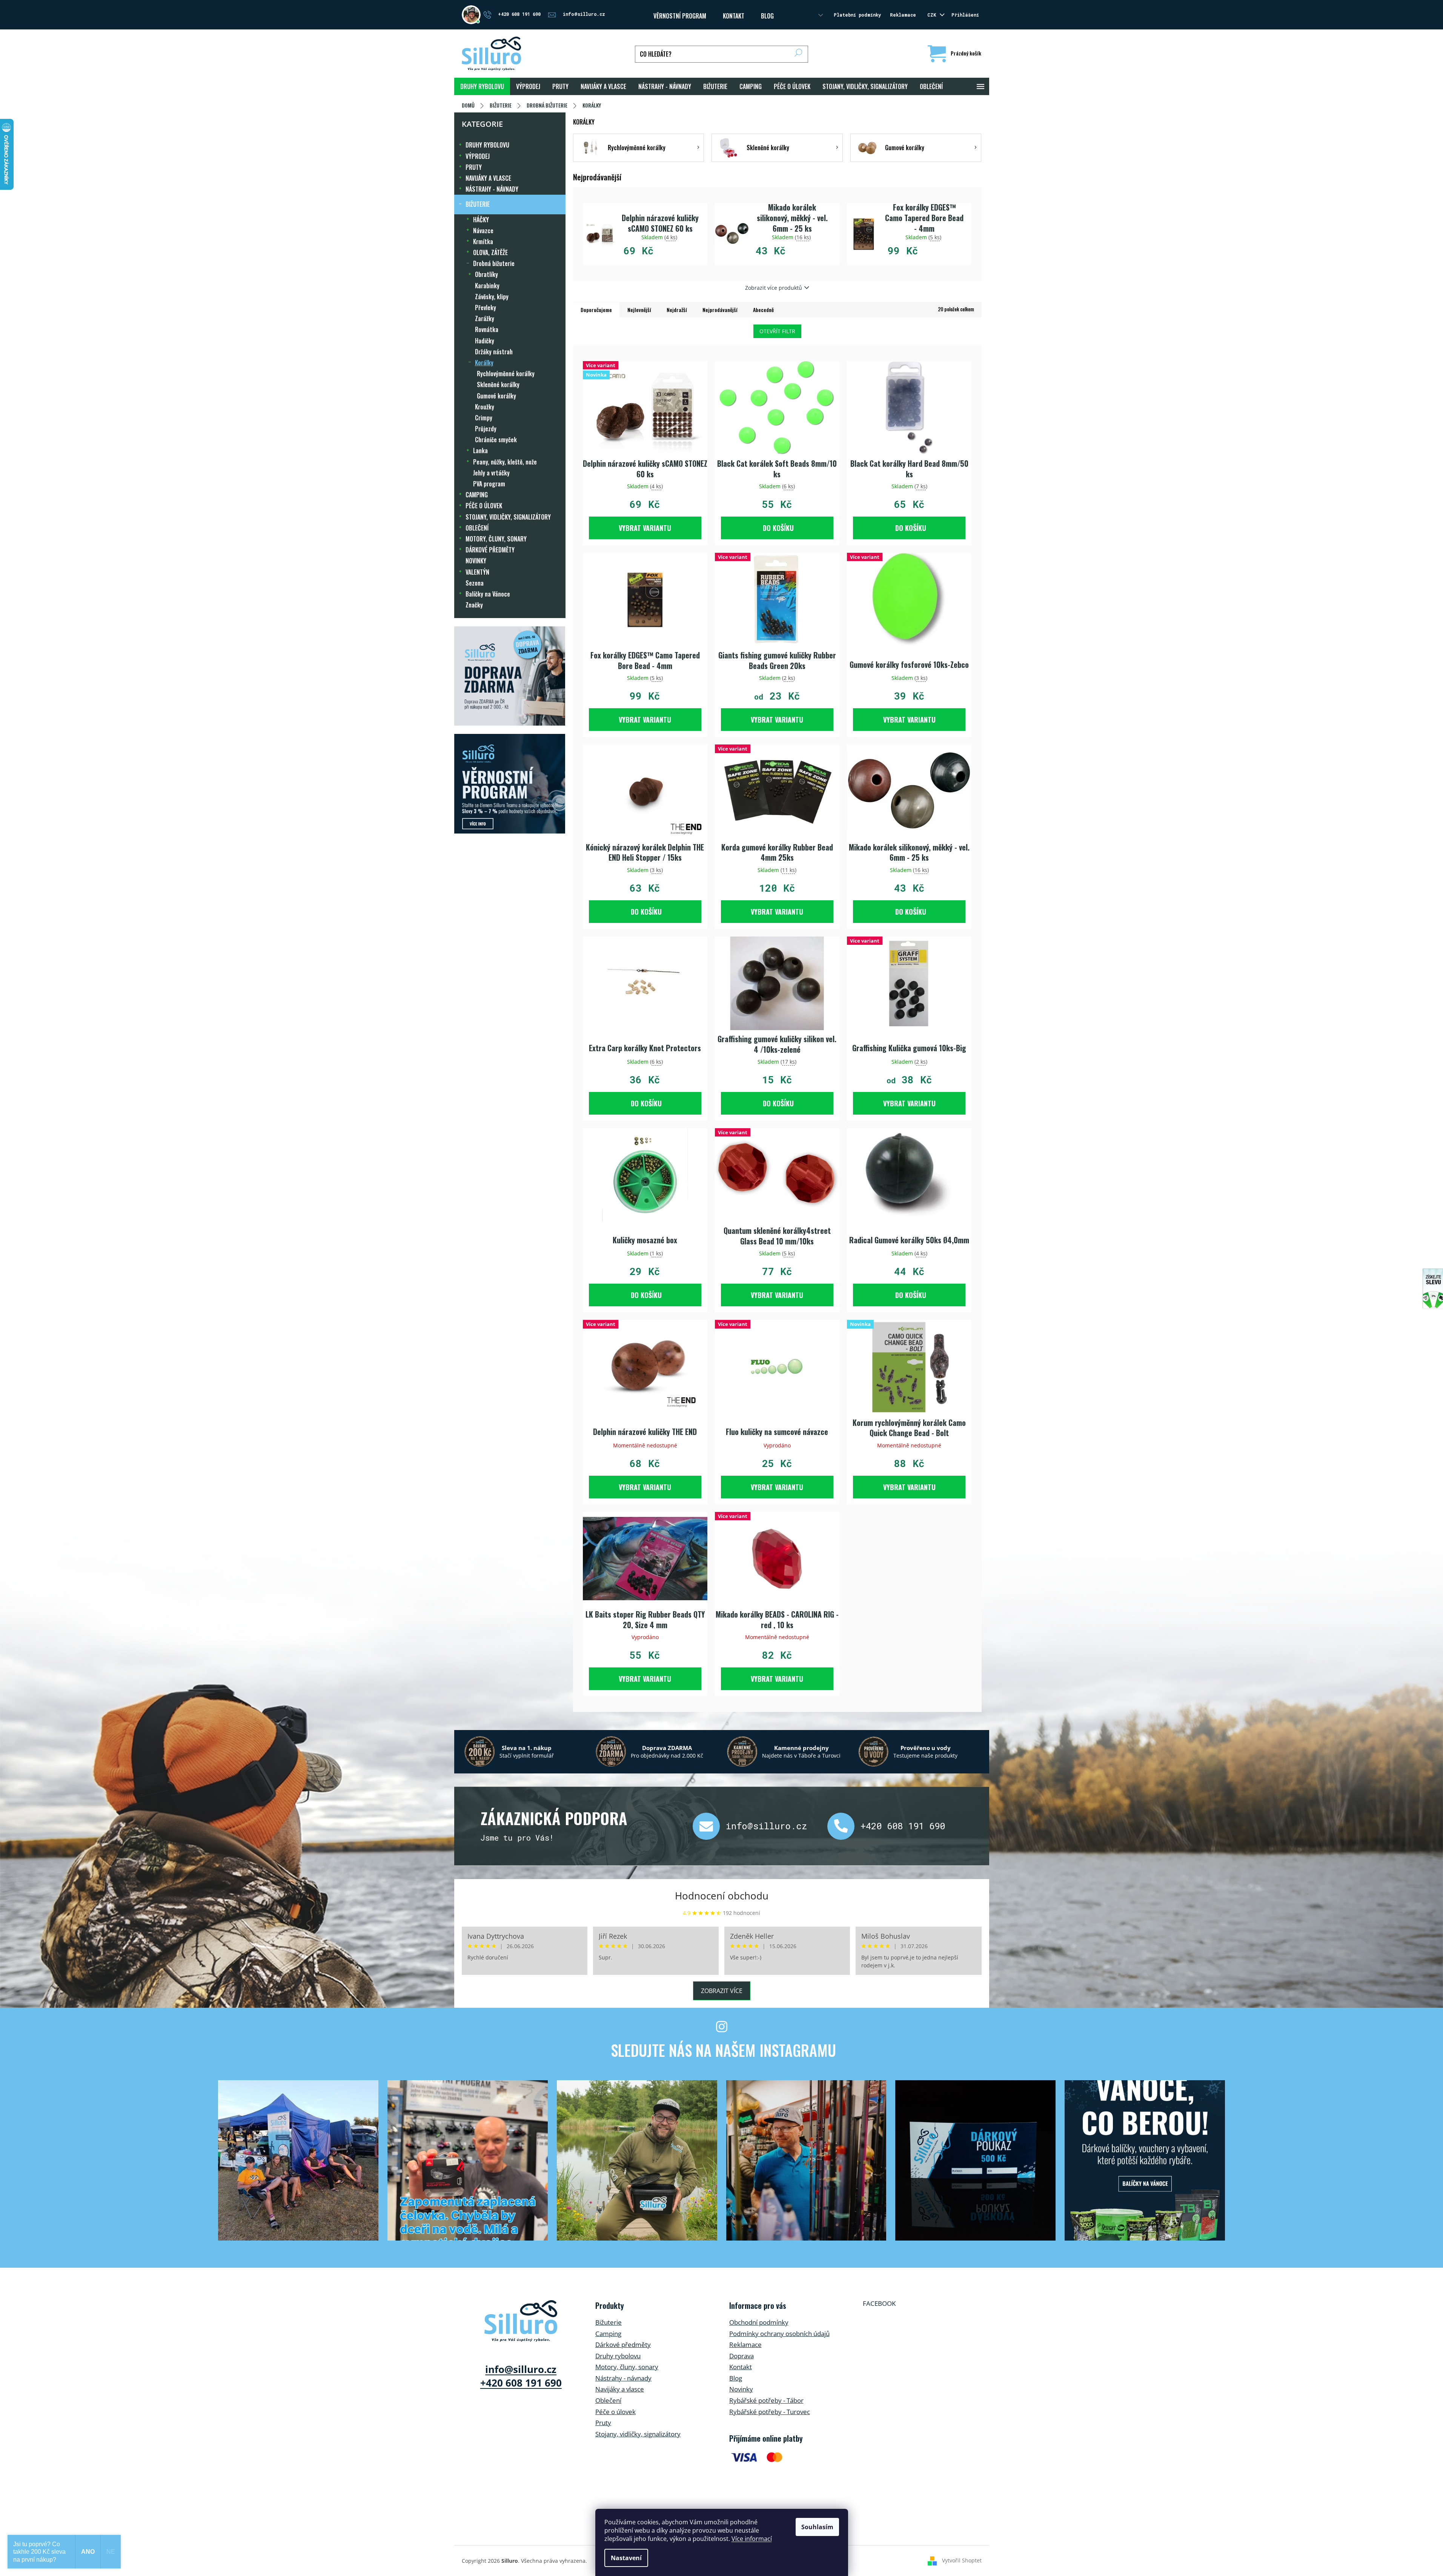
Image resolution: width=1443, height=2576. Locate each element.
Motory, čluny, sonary (627, 2367)
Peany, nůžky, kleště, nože (505, 462)
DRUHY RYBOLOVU (487, 145)
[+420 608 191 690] (844, 1826)
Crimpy (484, 418)
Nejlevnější (639, 310)
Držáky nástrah (494, 352)
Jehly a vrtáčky (491, 473)
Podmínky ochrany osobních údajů (779, 2334)
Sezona (475, 583)
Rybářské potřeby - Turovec (770, 2412)
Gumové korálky (496, 396)
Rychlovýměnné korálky (506, 374)
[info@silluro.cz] (709, 1826)
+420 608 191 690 (903, 1826)
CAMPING (477, 495)
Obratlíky (486, 274)
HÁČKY (481, 220)
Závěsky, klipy (492, 297)
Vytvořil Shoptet (962, 2560)
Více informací (752, 2539)
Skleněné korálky (498, 384)
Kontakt (741, 2367)
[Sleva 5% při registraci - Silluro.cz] (510, 784)
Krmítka (483, 241)
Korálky (484, 363)
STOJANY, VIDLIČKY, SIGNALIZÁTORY (508, 517)
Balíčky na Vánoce (488, 594)
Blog (767, 16)
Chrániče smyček (496, 440)
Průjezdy (486, 429)
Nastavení (626, 2558)
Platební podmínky (857, 15)
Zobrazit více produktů (774, 288)
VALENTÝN (477, 572)
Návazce (483, 231)
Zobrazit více (722, 1991)
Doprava (741, 2356)
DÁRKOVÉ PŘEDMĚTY (490, 550)
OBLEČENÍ (477, 528)
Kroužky (485, 407)
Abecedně (763, 310)
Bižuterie (609, 2322)
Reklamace (903, 15)
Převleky (486, 308)
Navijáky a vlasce (620, 2389)
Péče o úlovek (615, 2412)
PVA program (489, 484)
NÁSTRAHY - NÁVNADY (492, 189)
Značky (474, 605)
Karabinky (487, 286)
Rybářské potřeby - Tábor (766, 2400)
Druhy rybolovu (618, 2356)
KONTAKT (734, 16)
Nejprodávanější (720, 310)
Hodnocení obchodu (722, 1896)
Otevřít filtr (777, 331)
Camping (608, 2334)
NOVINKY (476, 561)
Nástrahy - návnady (623, 2378)
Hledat (798, 54)
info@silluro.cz (767, 1826)
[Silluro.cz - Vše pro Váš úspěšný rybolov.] (521, 2321)
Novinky (741, 2389)
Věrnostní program (680, 16)
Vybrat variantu (645, 528)
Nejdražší (677, 310)
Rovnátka (487, 329)
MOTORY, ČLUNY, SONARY (496, 539)
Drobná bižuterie (494, 263)
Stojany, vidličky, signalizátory (638, 2434)
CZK (933, 15)
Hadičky (485, 341)
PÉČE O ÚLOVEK (484, 506)
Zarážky (485, 318)
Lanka (480, 451)
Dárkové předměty (623, 2345)
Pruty (603, 2423)
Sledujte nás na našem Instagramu (723, 2050)
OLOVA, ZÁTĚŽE (490, 252)
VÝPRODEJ (478, 156)
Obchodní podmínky (759, 2322)
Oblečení (608, 2400)
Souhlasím (817, 2527)
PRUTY (474, 167)
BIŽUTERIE (478, 204)
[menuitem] (482, 86)
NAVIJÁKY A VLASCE (488, 178)
